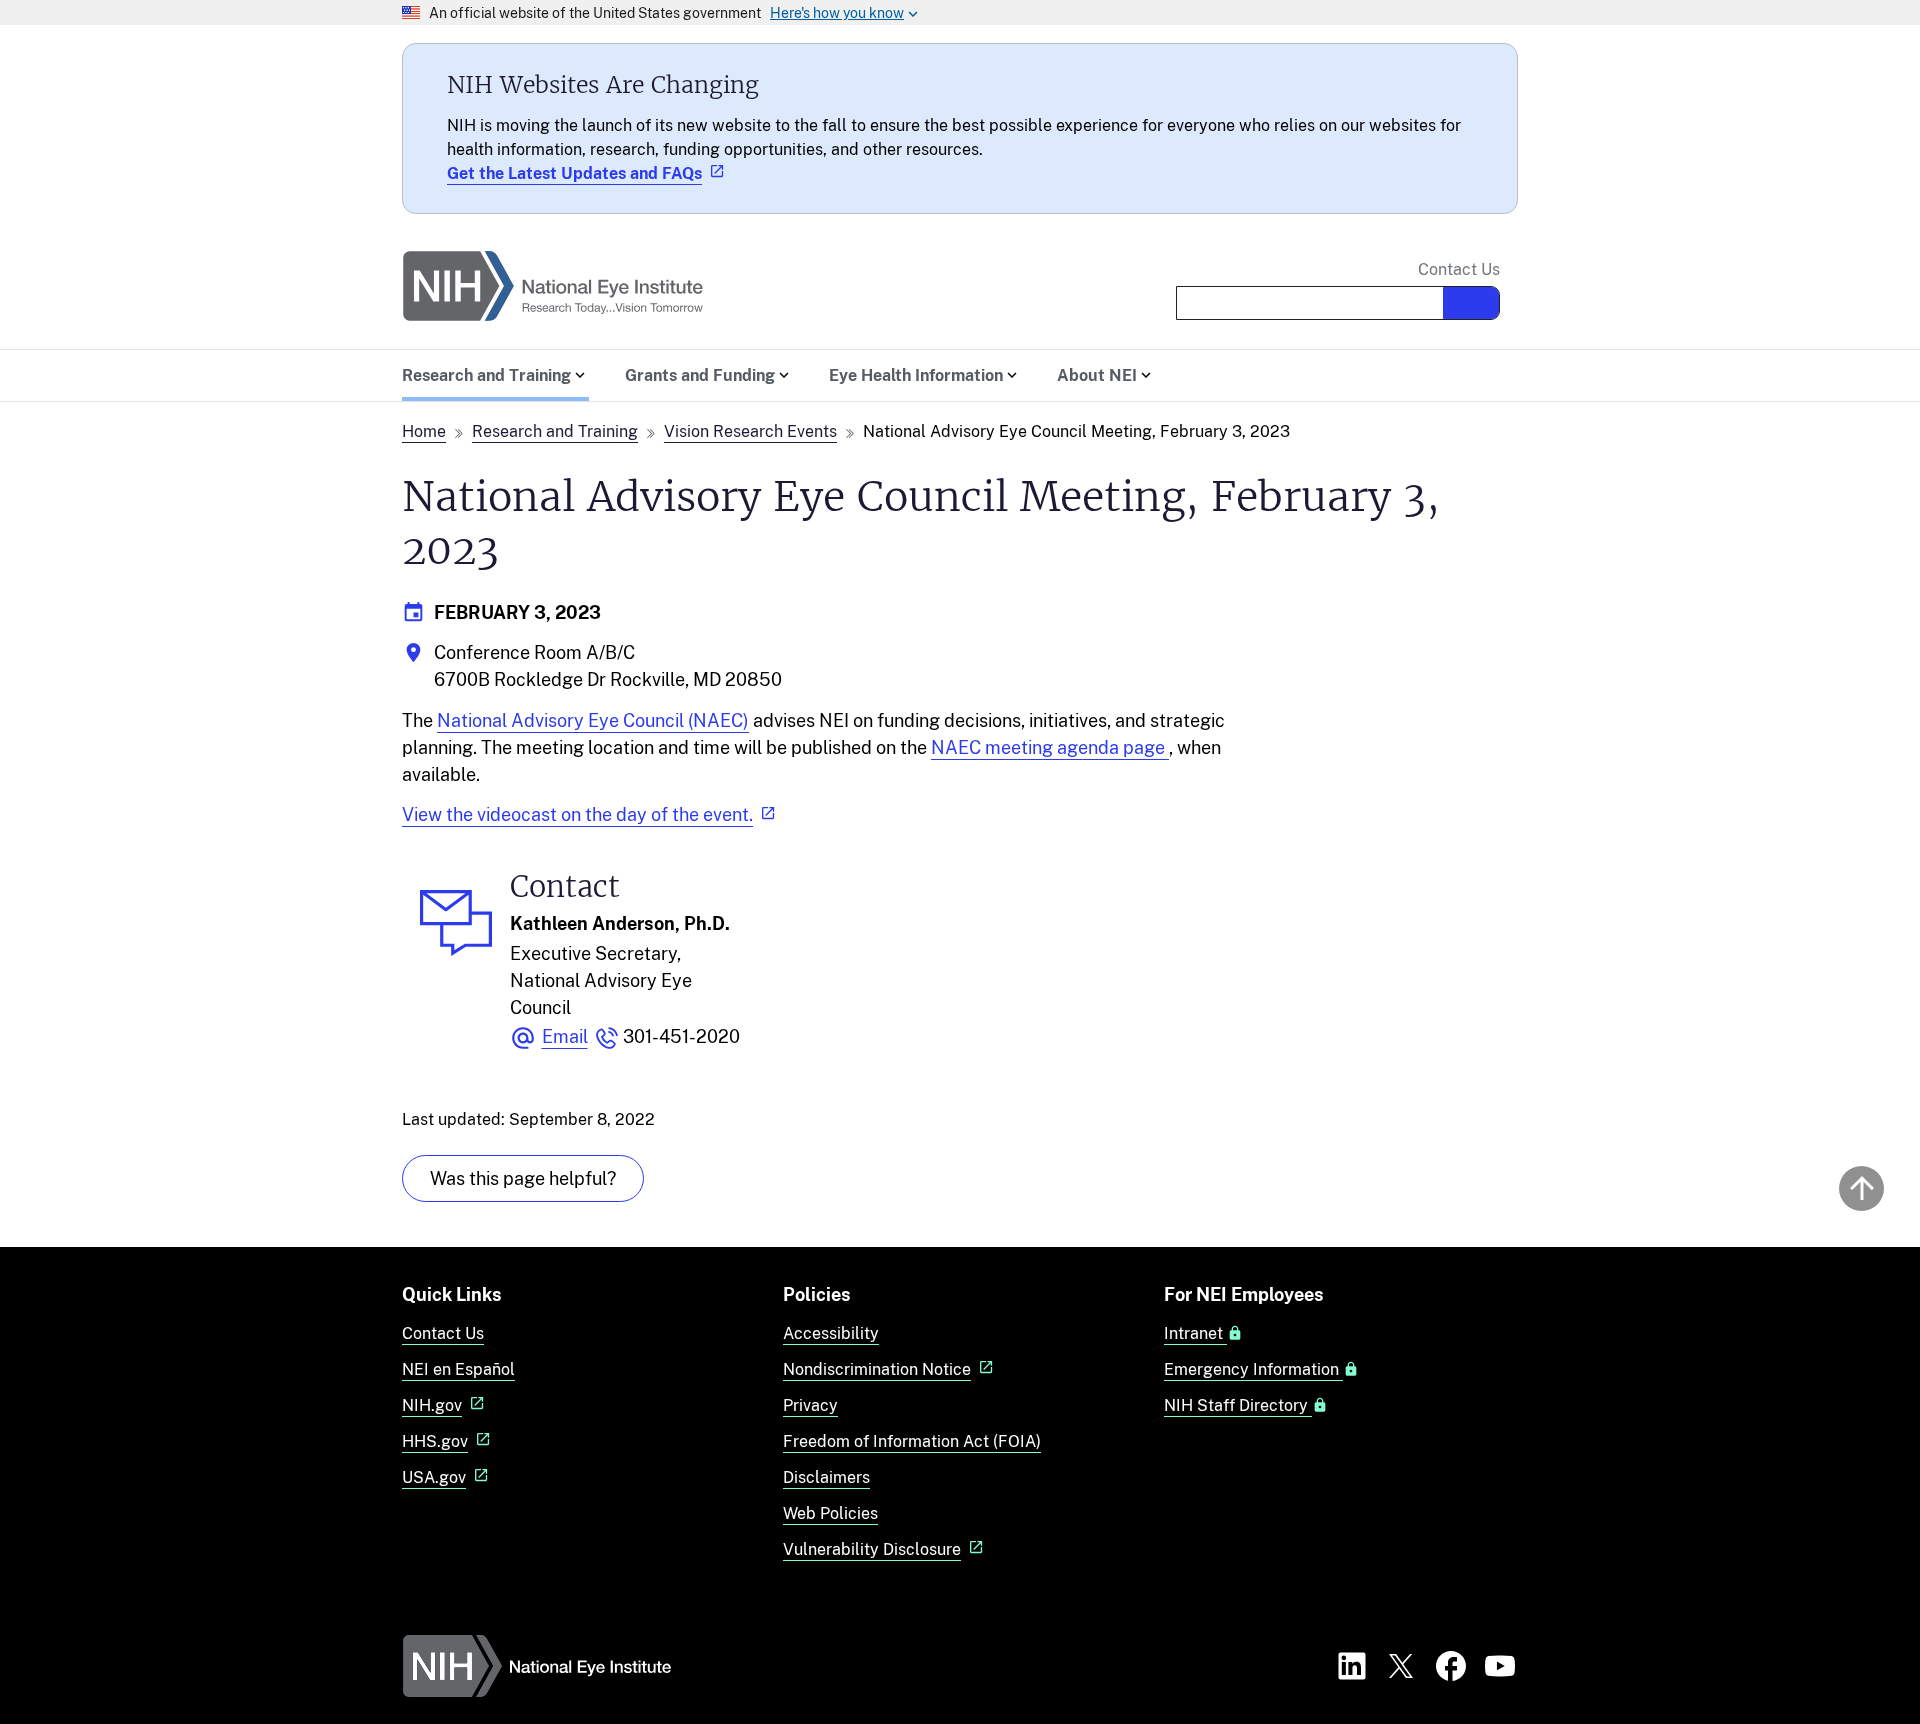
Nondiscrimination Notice (877, 1369)
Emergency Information (1253, 1370)
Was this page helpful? (523, 1178)
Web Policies (830, 1513)
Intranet (1195, 1334)
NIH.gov (432, 1405)
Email (565, 1036)
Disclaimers (826, 1477)
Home (424, 431)
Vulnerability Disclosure (872, 1549)
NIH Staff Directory (1238, 1406)
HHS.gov (435, 1441)
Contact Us (1459, 270)
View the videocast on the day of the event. (577, 814)
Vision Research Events (750, 431)
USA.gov (434, 1477)
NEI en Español (458, 1369)
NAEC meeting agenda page (1050, 747)
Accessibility (831, 1333)
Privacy (810, 1405)
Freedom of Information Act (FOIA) (912, 1441)
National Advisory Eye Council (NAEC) (593, 720)
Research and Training (555, 431)
